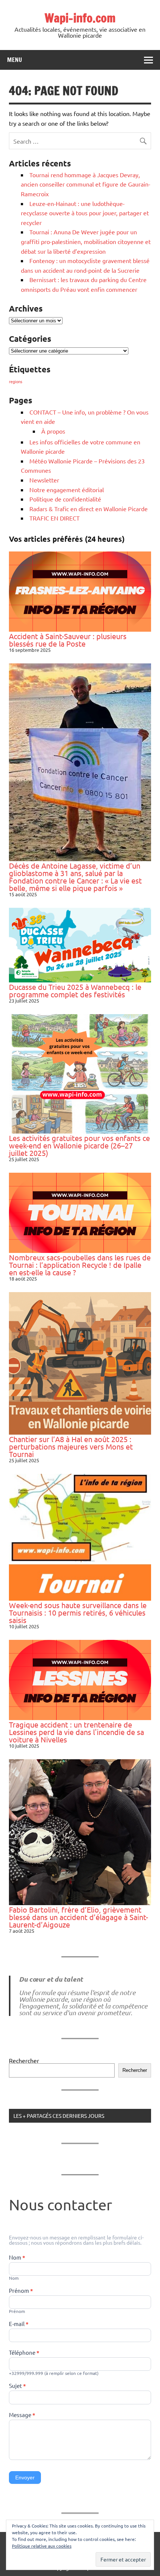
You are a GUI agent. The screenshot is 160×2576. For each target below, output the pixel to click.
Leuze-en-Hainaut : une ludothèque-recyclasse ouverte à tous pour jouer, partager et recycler (85, 213)
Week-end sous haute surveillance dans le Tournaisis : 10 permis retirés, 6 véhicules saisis (78, 1612)
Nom (17, 2258)
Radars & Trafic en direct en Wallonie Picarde (89, 509)
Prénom (21, 2291)
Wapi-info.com (80, 18)
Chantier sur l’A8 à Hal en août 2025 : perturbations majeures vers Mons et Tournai (71, 1446)
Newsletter (44, 480)
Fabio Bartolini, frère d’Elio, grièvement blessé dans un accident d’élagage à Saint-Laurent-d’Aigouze (79, 1917)
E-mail (19, 2324)
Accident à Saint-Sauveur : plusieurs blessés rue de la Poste (68, 640)
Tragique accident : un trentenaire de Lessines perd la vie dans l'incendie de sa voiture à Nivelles (76, 1732)
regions (16, 381)
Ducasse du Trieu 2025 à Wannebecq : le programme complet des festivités (75, 990)
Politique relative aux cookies (42, 2546)
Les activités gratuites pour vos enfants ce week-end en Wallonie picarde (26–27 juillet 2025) (79, 1145)
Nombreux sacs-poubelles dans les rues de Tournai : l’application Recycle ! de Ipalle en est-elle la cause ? (80, 1265)
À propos (53, 431)
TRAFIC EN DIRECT (55, 518)
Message (22, 2415)
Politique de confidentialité (65, 499)
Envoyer (25, 2477)
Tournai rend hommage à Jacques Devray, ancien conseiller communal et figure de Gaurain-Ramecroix (86, 184)
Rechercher (24, 2060)
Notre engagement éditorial (67, 490)
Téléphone (24, 2353)
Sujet (17, 2386)
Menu (15, 60)
